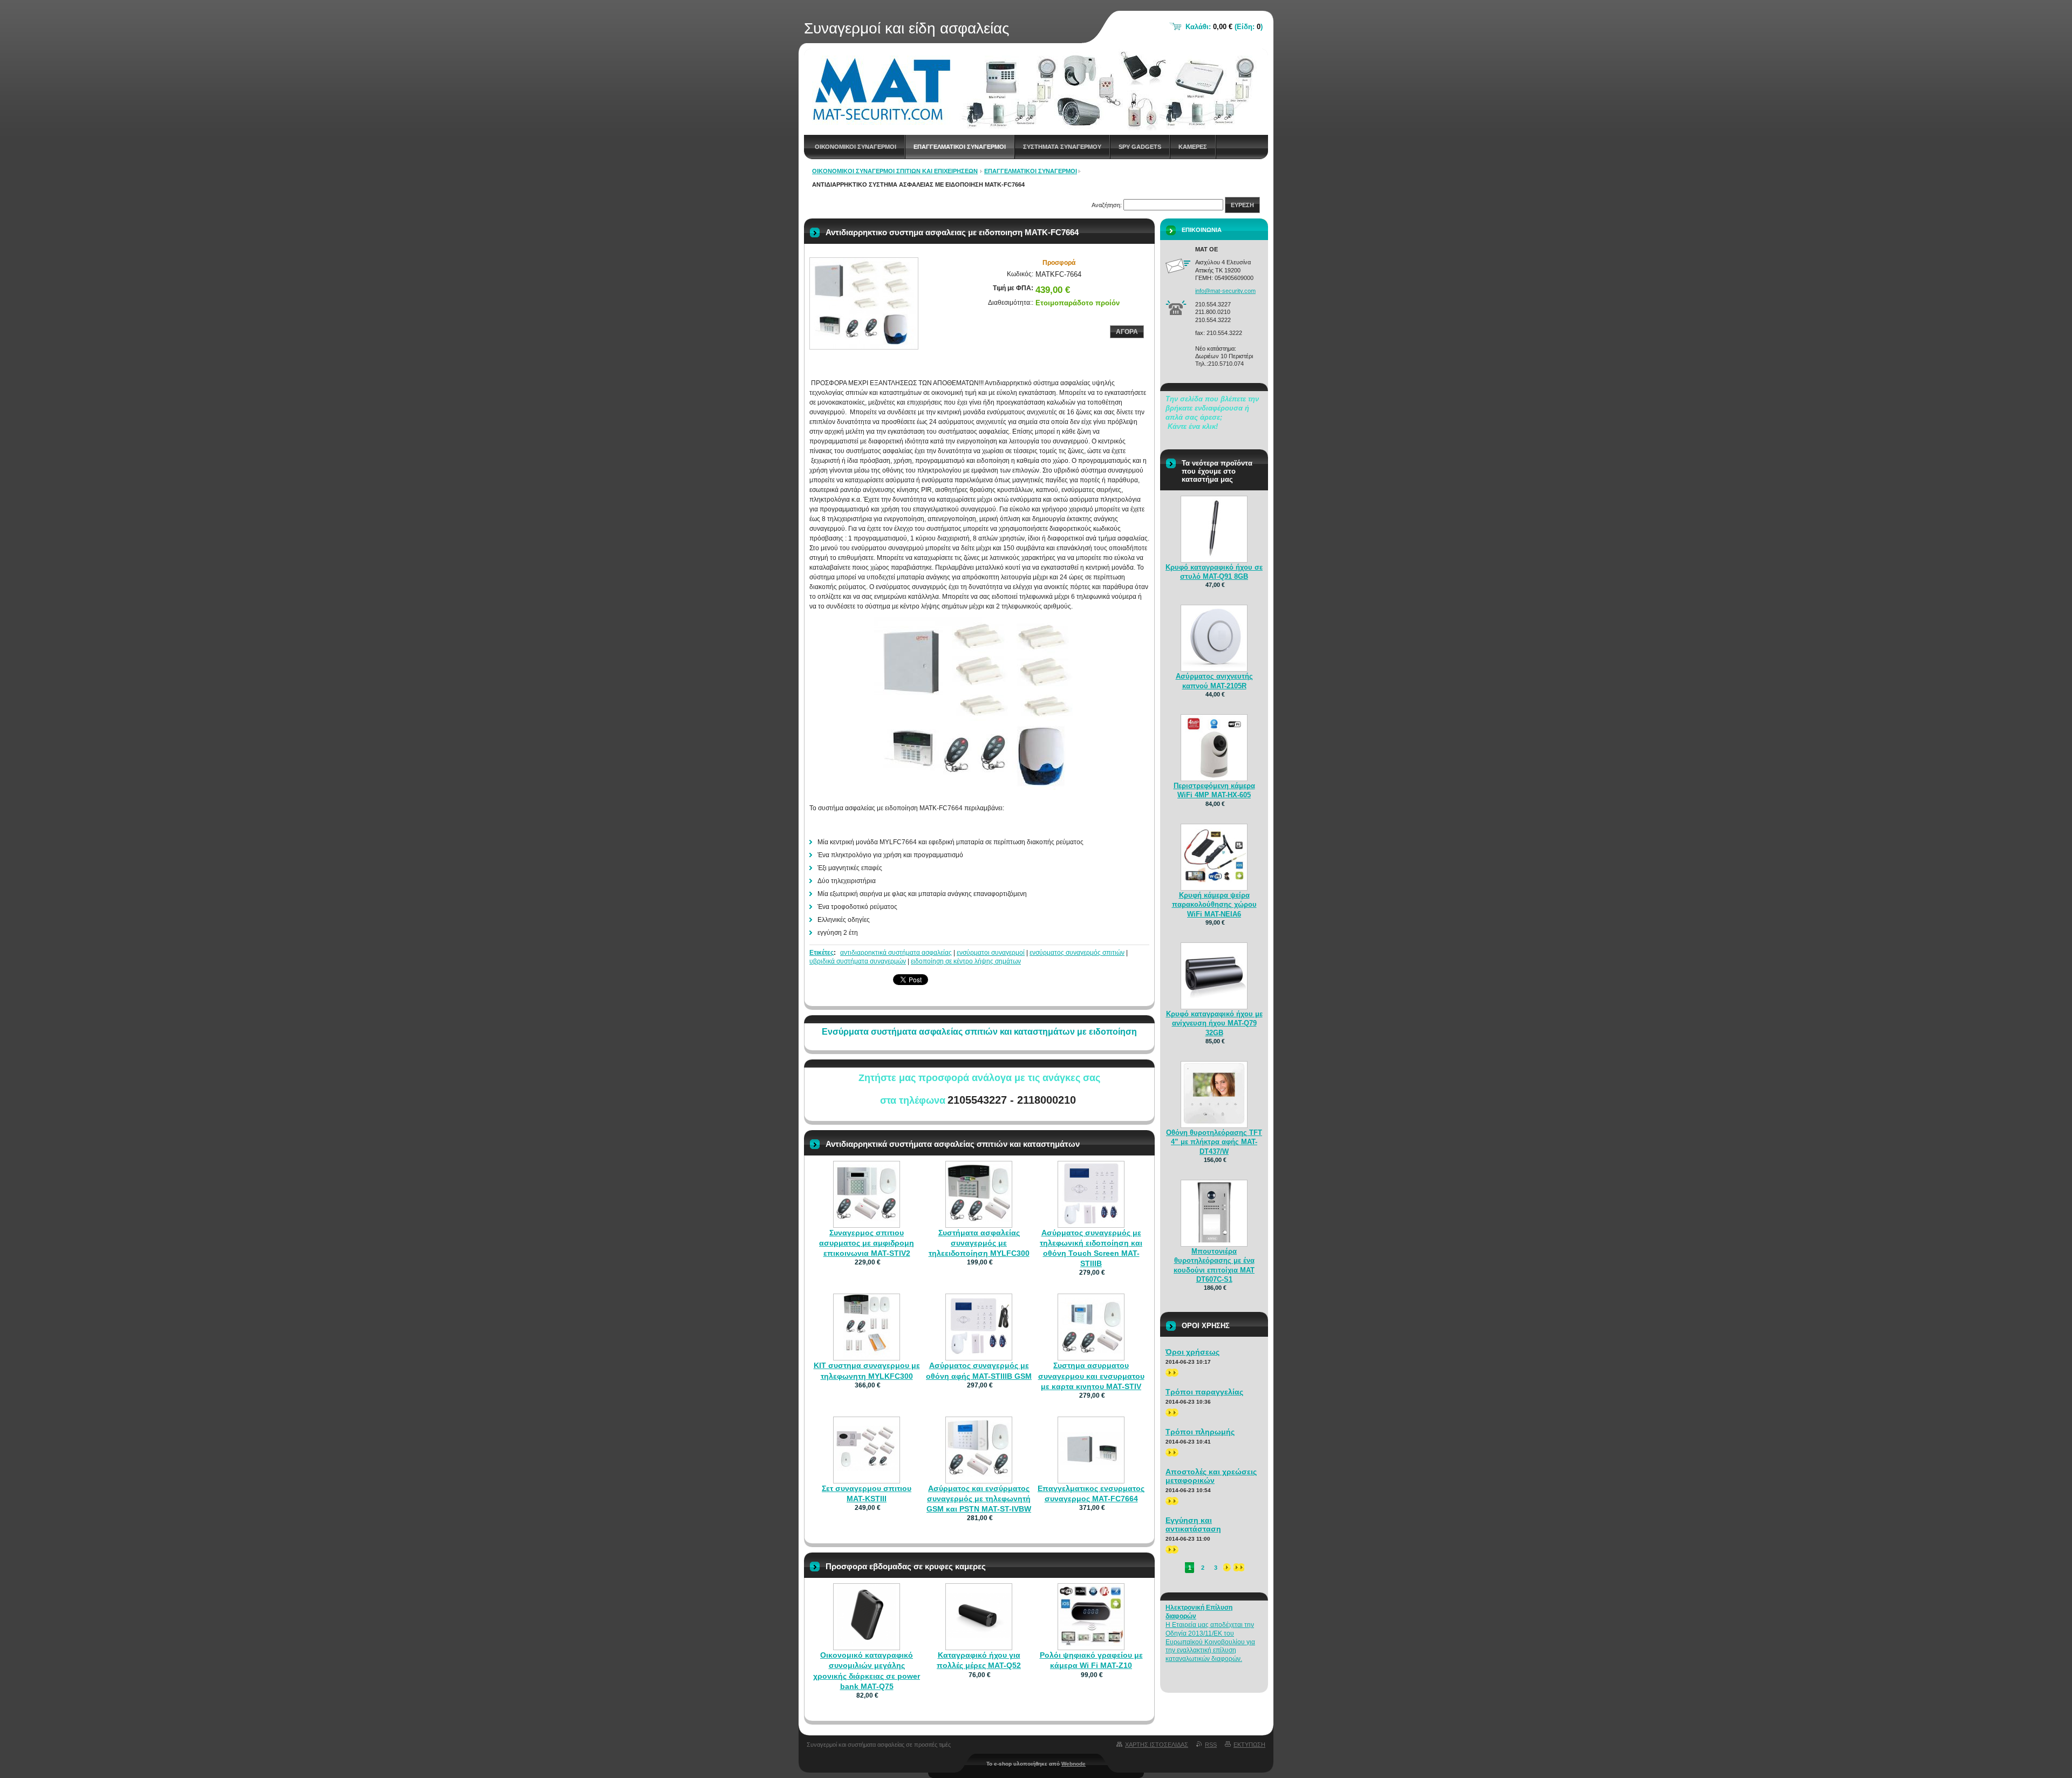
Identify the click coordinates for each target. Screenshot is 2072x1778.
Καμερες (1193, 147)
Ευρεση (1242, 205)
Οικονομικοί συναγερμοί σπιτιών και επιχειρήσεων (895, 171)
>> (1169, 1372)
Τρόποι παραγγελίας (1204, 1392)
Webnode (1074, 1764)
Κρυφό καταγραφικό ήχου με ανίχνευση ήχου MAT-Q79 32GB (1214, 1023)
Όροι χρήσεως (1192, 1352)
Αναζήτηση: (1107, 205)
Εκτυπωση (1249, 1745)
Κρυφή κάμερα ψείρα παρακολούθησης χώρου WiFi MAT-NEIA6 (1214, 904)
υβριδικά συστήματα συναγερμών (858, 961)
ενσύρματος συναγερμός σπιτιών (1077, 953)
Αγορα (1127, 332)
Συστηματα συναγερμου (1062, 147)
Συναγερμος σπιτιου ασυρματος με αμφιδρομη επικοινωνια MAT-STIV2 (867, 1243)
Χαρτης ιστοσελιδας (1157, 1745)
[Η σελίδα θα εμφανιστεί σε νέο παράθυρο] (864, 303)
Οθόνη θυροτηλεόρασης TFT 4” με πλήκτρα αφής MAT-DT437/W (1214, 1142)
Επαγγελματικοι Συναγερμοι (960, 147)
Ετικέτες (822, 953)
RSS (1211, 1745)
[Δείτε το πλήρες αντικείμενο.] (867, 1219)
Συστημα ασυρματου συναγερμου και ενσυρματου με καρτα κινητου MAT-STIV (1091, 1376)
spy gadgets (1140, 147)
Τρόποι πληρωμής (1200, 1432)
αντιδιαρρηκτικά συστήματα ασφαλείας (896, 953)
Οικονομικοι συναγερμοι (856, 147)
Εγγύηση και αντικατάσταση (1193, 1524)
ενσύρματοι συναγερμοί (991, 953)
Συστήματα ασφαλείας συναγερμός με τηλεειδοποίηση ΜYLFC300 (979, 1243)
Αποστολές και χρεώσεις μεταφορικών (1211, 1476)
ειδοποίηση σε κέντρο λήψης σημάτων (966, 961)
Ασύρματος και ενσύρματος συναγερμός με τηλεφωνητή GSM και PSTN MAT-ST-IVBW (979, 1499)
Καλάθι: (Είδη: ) (1224, 27)
